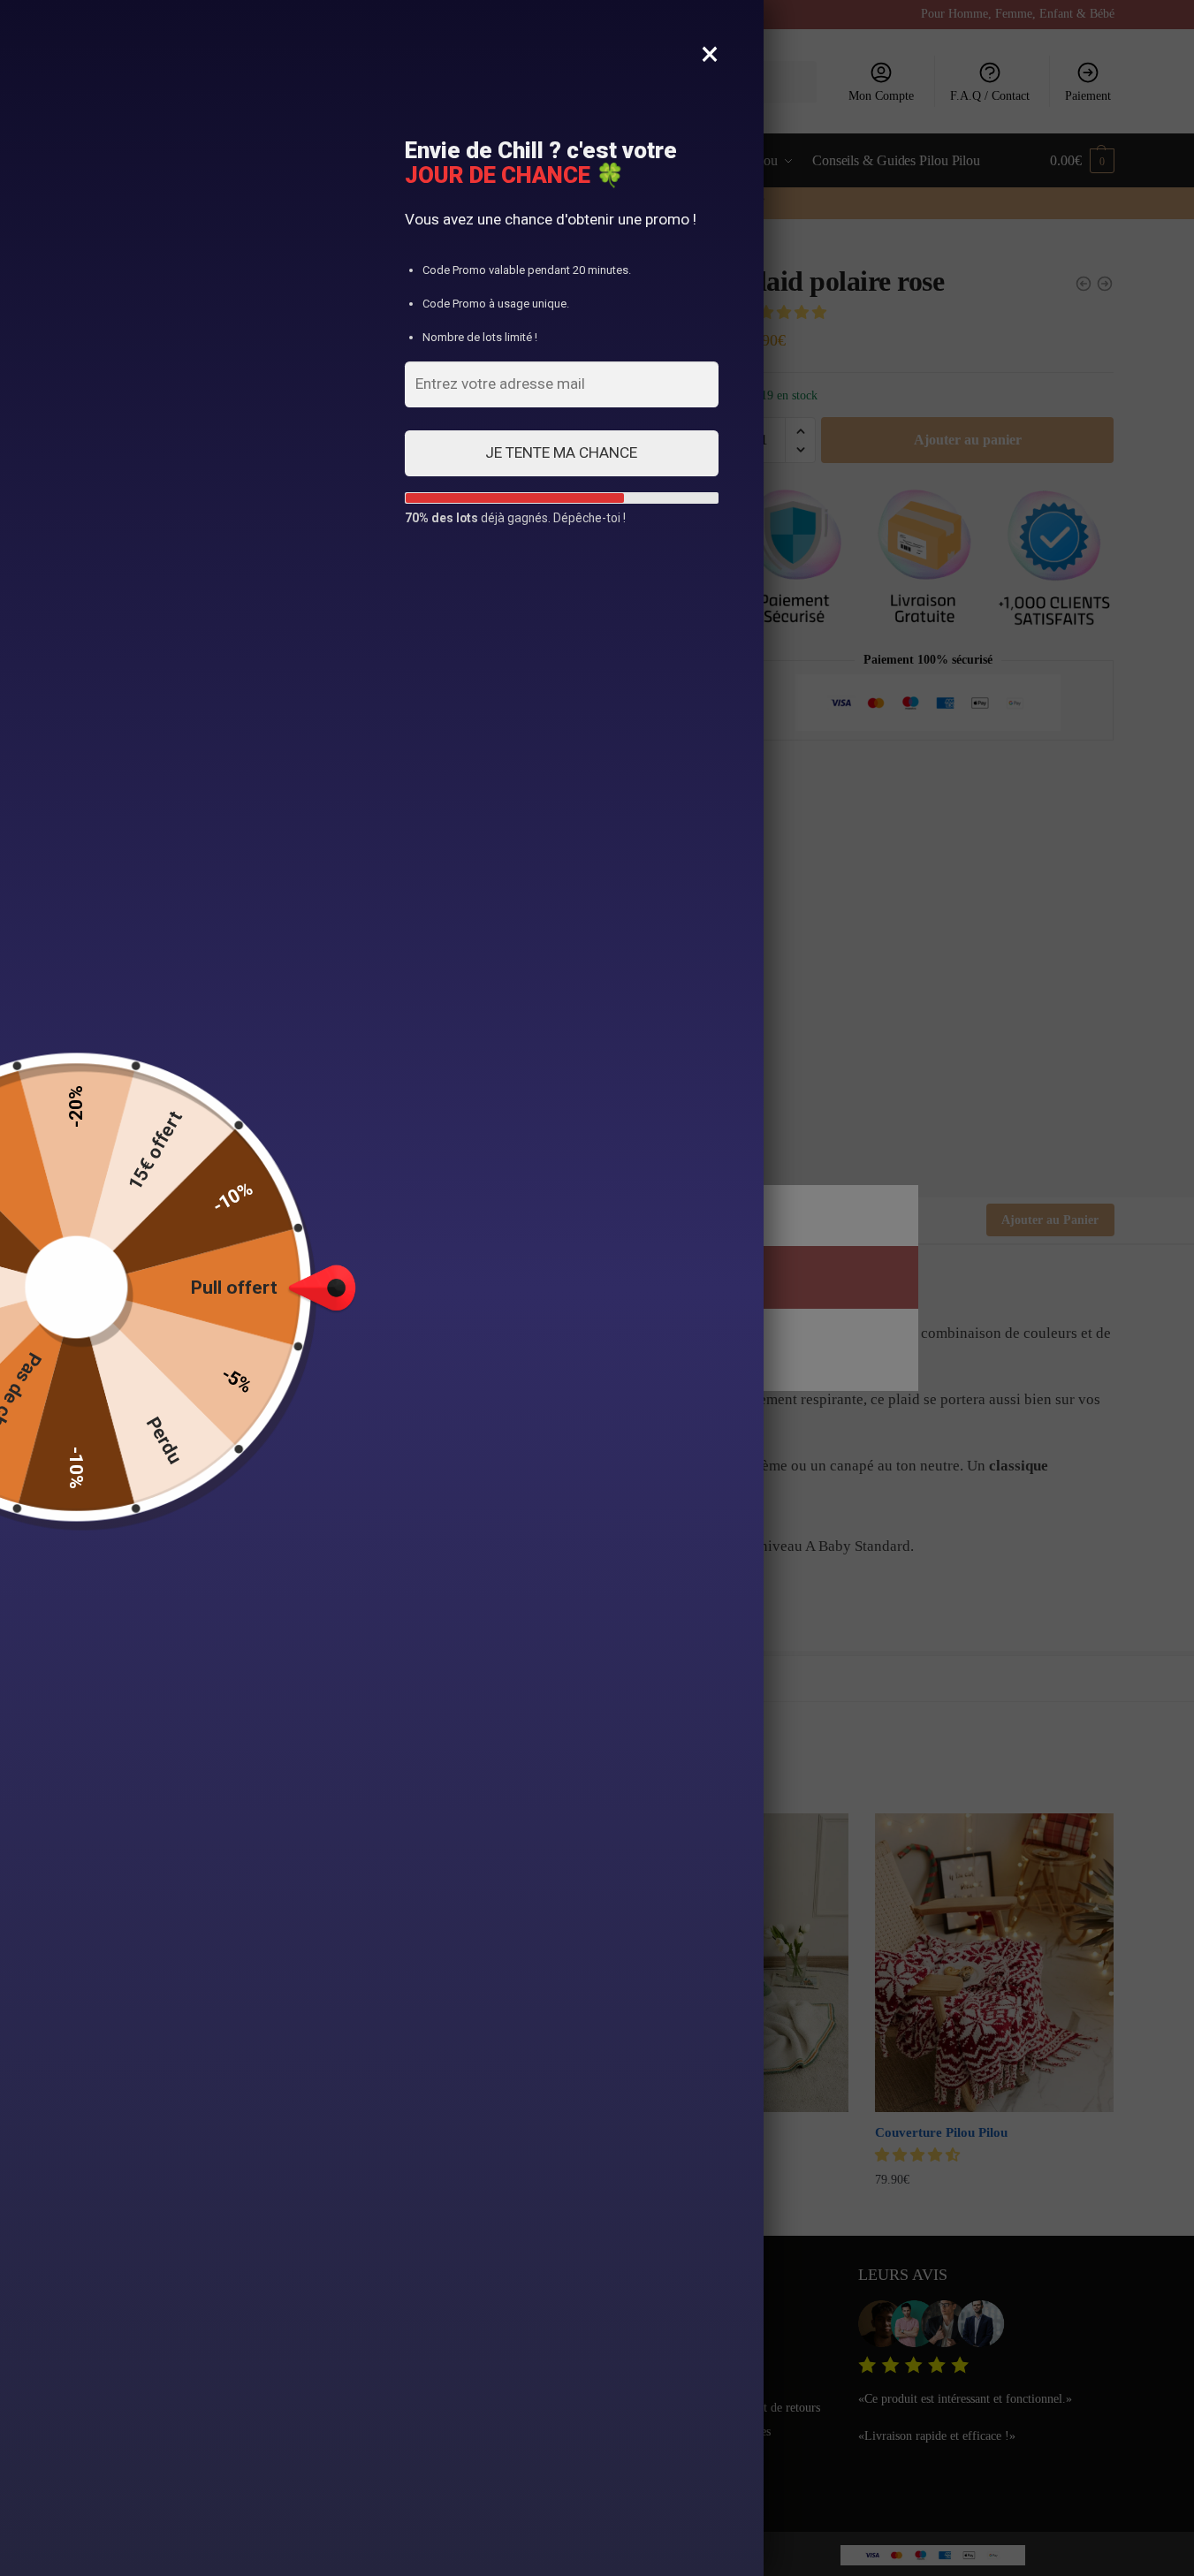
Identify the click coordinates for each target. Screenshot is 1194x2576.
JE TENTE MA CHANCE (561, 452)
